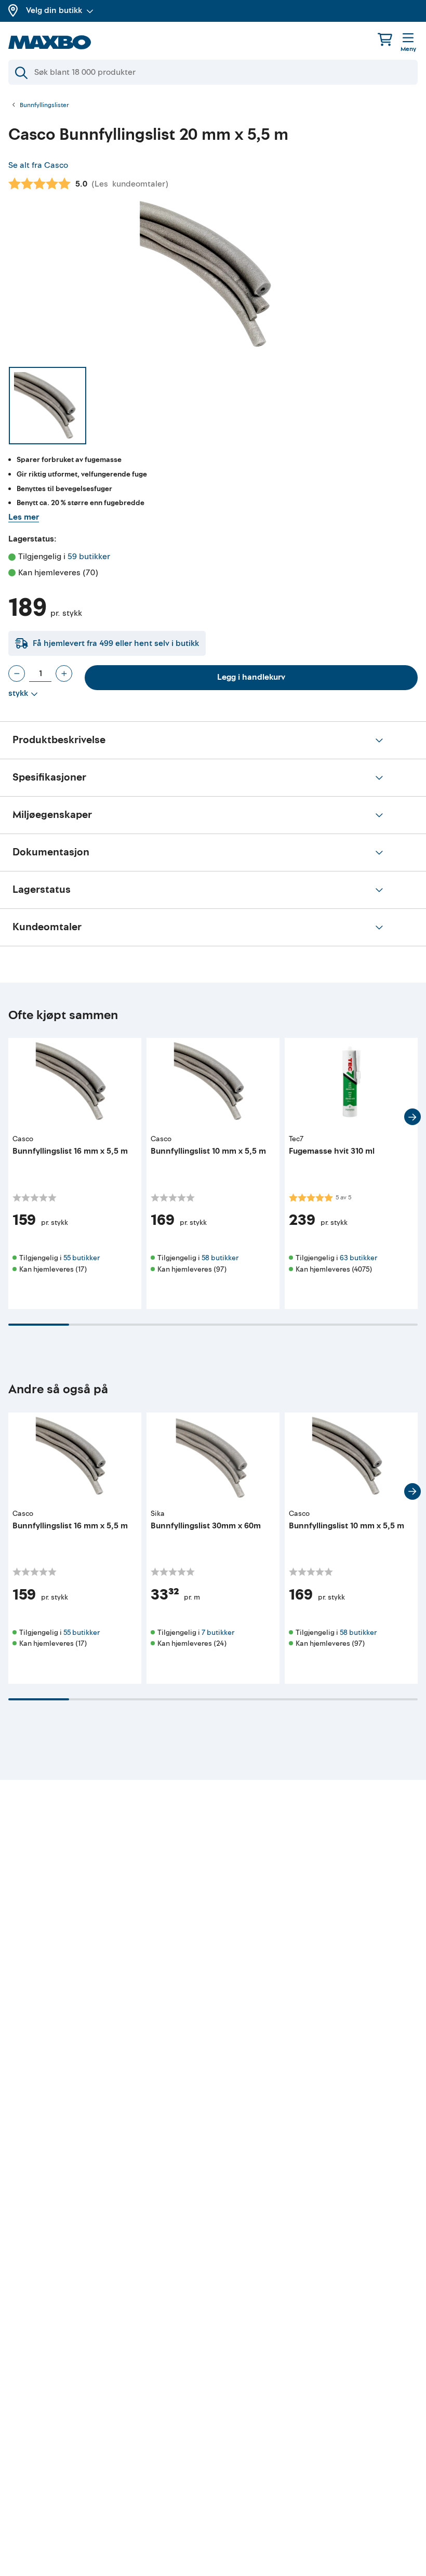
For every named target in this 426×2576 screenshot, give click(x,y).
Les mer (24, 517)
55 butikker (82, 1258)
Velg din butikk (54, 10)
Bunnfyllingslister (44, 105)
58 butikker (220, 1258)
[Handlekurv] (385, 39)
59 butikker (89, 557)
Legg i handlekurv (251, 677)
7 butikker (218, 1633)
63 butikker (358, 1258)
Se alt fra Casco (38, 165)
